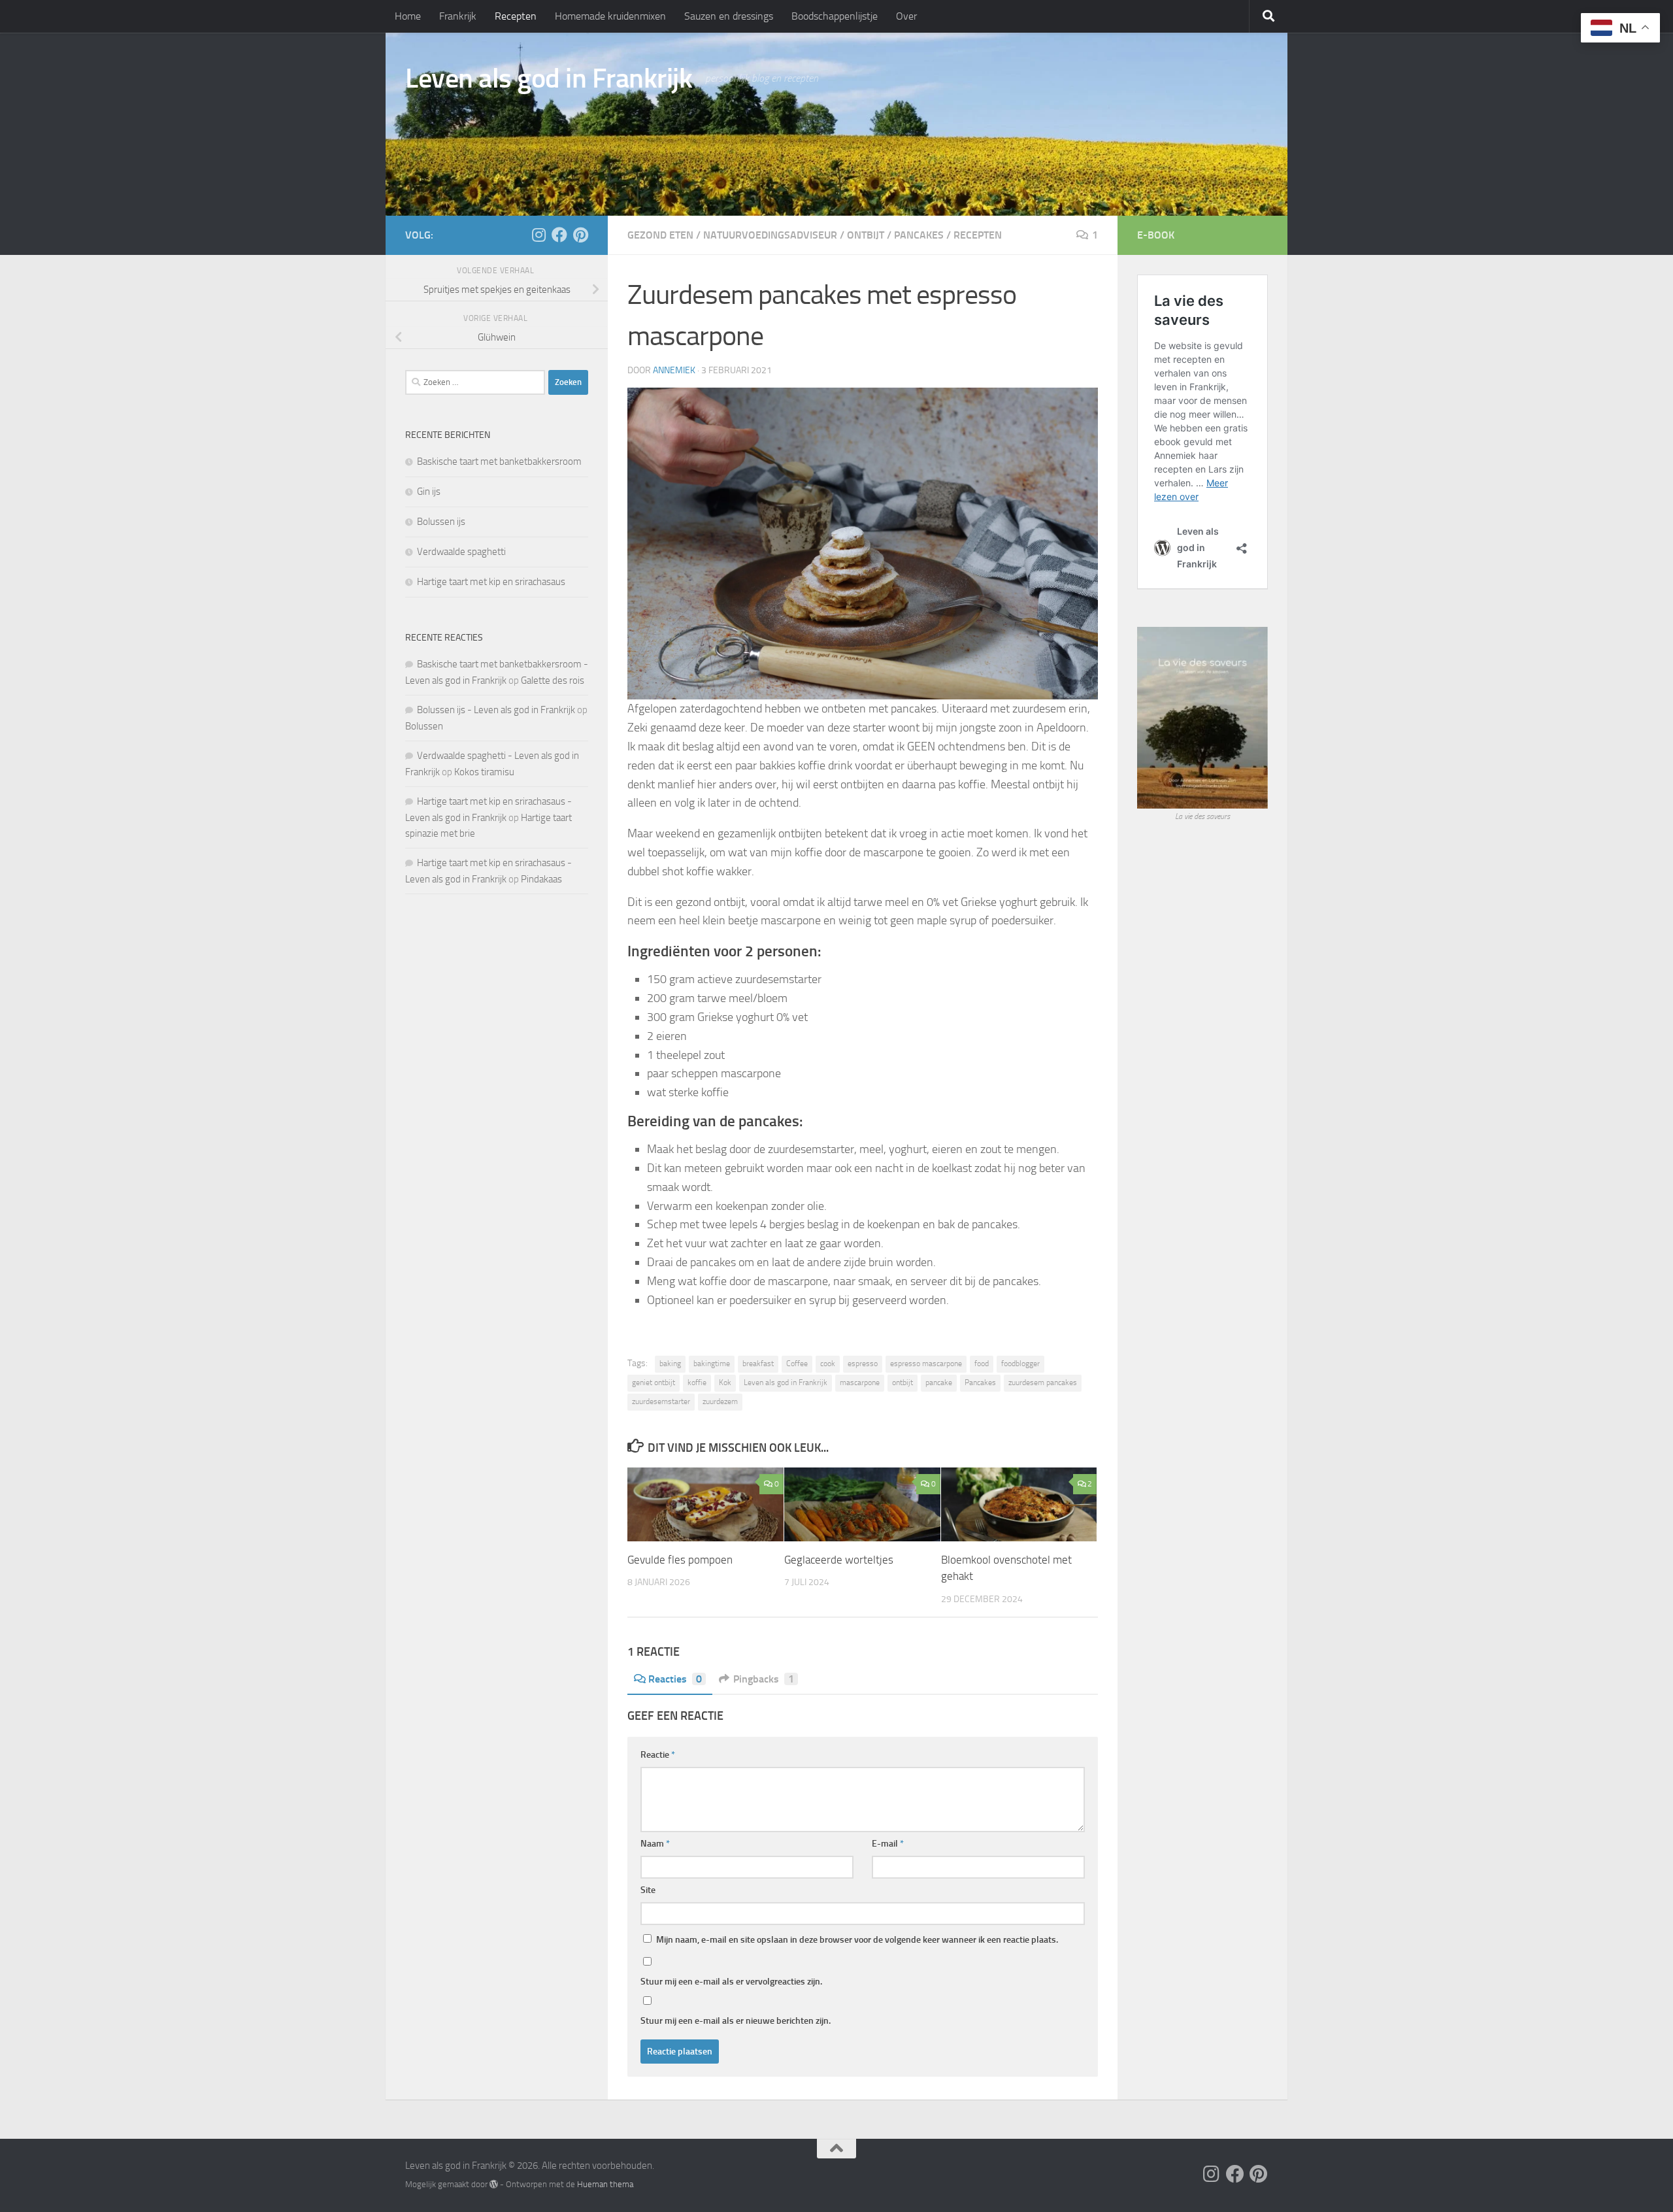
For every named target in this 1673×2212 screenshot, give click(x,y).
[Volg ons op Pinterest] (580, 235)
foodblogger (1020, 1364)
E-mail (888, 1844)
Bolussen (424, 726)
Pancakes (919, 235)
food (982, 1364)
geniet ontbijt (654, 1382)
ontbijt (866, 235)
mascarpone (860, 1382)
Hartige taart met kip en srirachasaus (491, 582)
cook (828, 1364)
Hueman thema (605, 2184)
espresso (863, 1364)
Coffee (797, 1364)
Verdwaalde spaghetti (461, 552)
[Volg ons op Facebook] (559, 235)
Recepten (516, 16)
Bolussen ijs (441, 522)
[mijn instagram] (538, 235)
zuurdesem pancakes (1043, 1382)
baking (670, 1364)
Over (906, 16)
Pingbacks (764, 1679)
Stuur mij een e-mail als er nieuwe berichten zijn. (736, 2021)
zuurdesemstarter (661, 1401)
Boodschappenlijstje (835, 16)
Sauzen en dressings (729, 16)
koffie (697, 1382)
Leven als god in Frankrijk (549, 78)
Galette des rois (553, 680)
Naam (655, 1844)
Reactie (658, 1755)
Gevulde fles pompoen (680, 1560)
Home (408, 16)
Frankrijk (458, 16)
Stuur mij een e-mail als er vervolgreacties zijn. (731, 1982)
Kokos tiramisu (484, 772)
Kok (725, 1382)
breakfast (758, 1364)
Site (648, 1890)
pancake (939, 1382)
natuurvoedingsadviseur (770, 235)
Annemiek (674, 370)
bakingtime (712, 1364)
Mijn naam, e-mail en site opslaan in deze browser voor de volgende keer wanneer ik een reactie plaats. (857, 1940)
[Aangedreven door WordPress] (494, 2184)
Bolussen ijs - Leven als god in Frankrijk (496, 710)
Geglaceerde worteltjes (839, 1560)
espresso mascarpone (926, 1364)
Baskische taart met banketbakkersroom (499, 461)
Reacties (675, 1679)
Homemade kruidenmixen (610, 16)
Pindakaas (541, 879)
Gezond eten (660, 235)
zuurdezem (720, 1401)
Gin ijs (429, 492)
